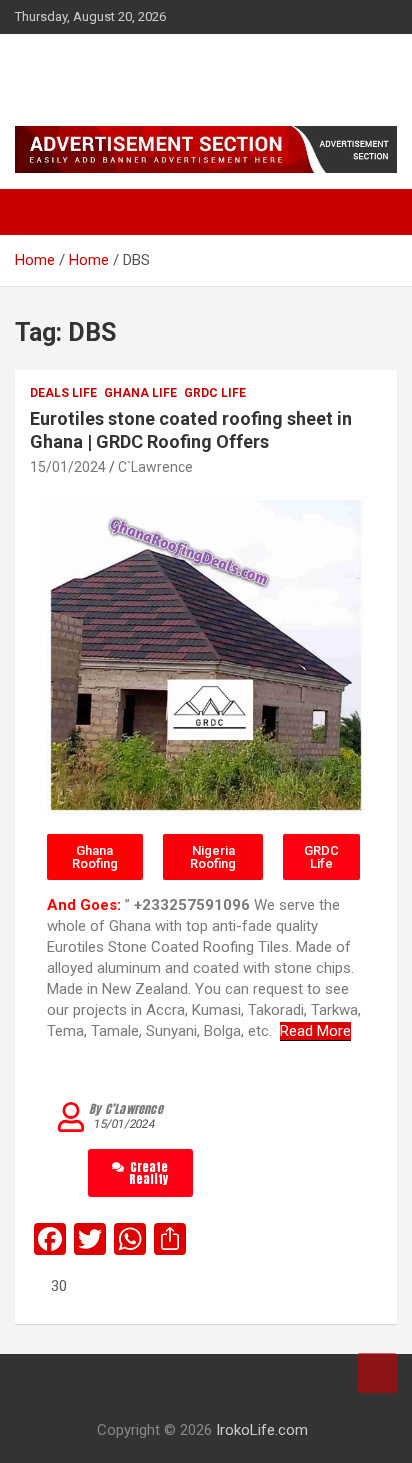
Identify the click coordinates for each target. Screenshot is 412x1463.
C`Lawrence (155, 467)
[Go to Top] (377, 1373)
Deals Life (63, 393)
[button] (95, 857)
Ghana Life (140, 393)
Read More (315, 1031)
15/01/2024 (68, 467)
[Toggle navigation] (40, 212)
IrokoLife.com (110, 69)
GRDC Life (215, 393)
